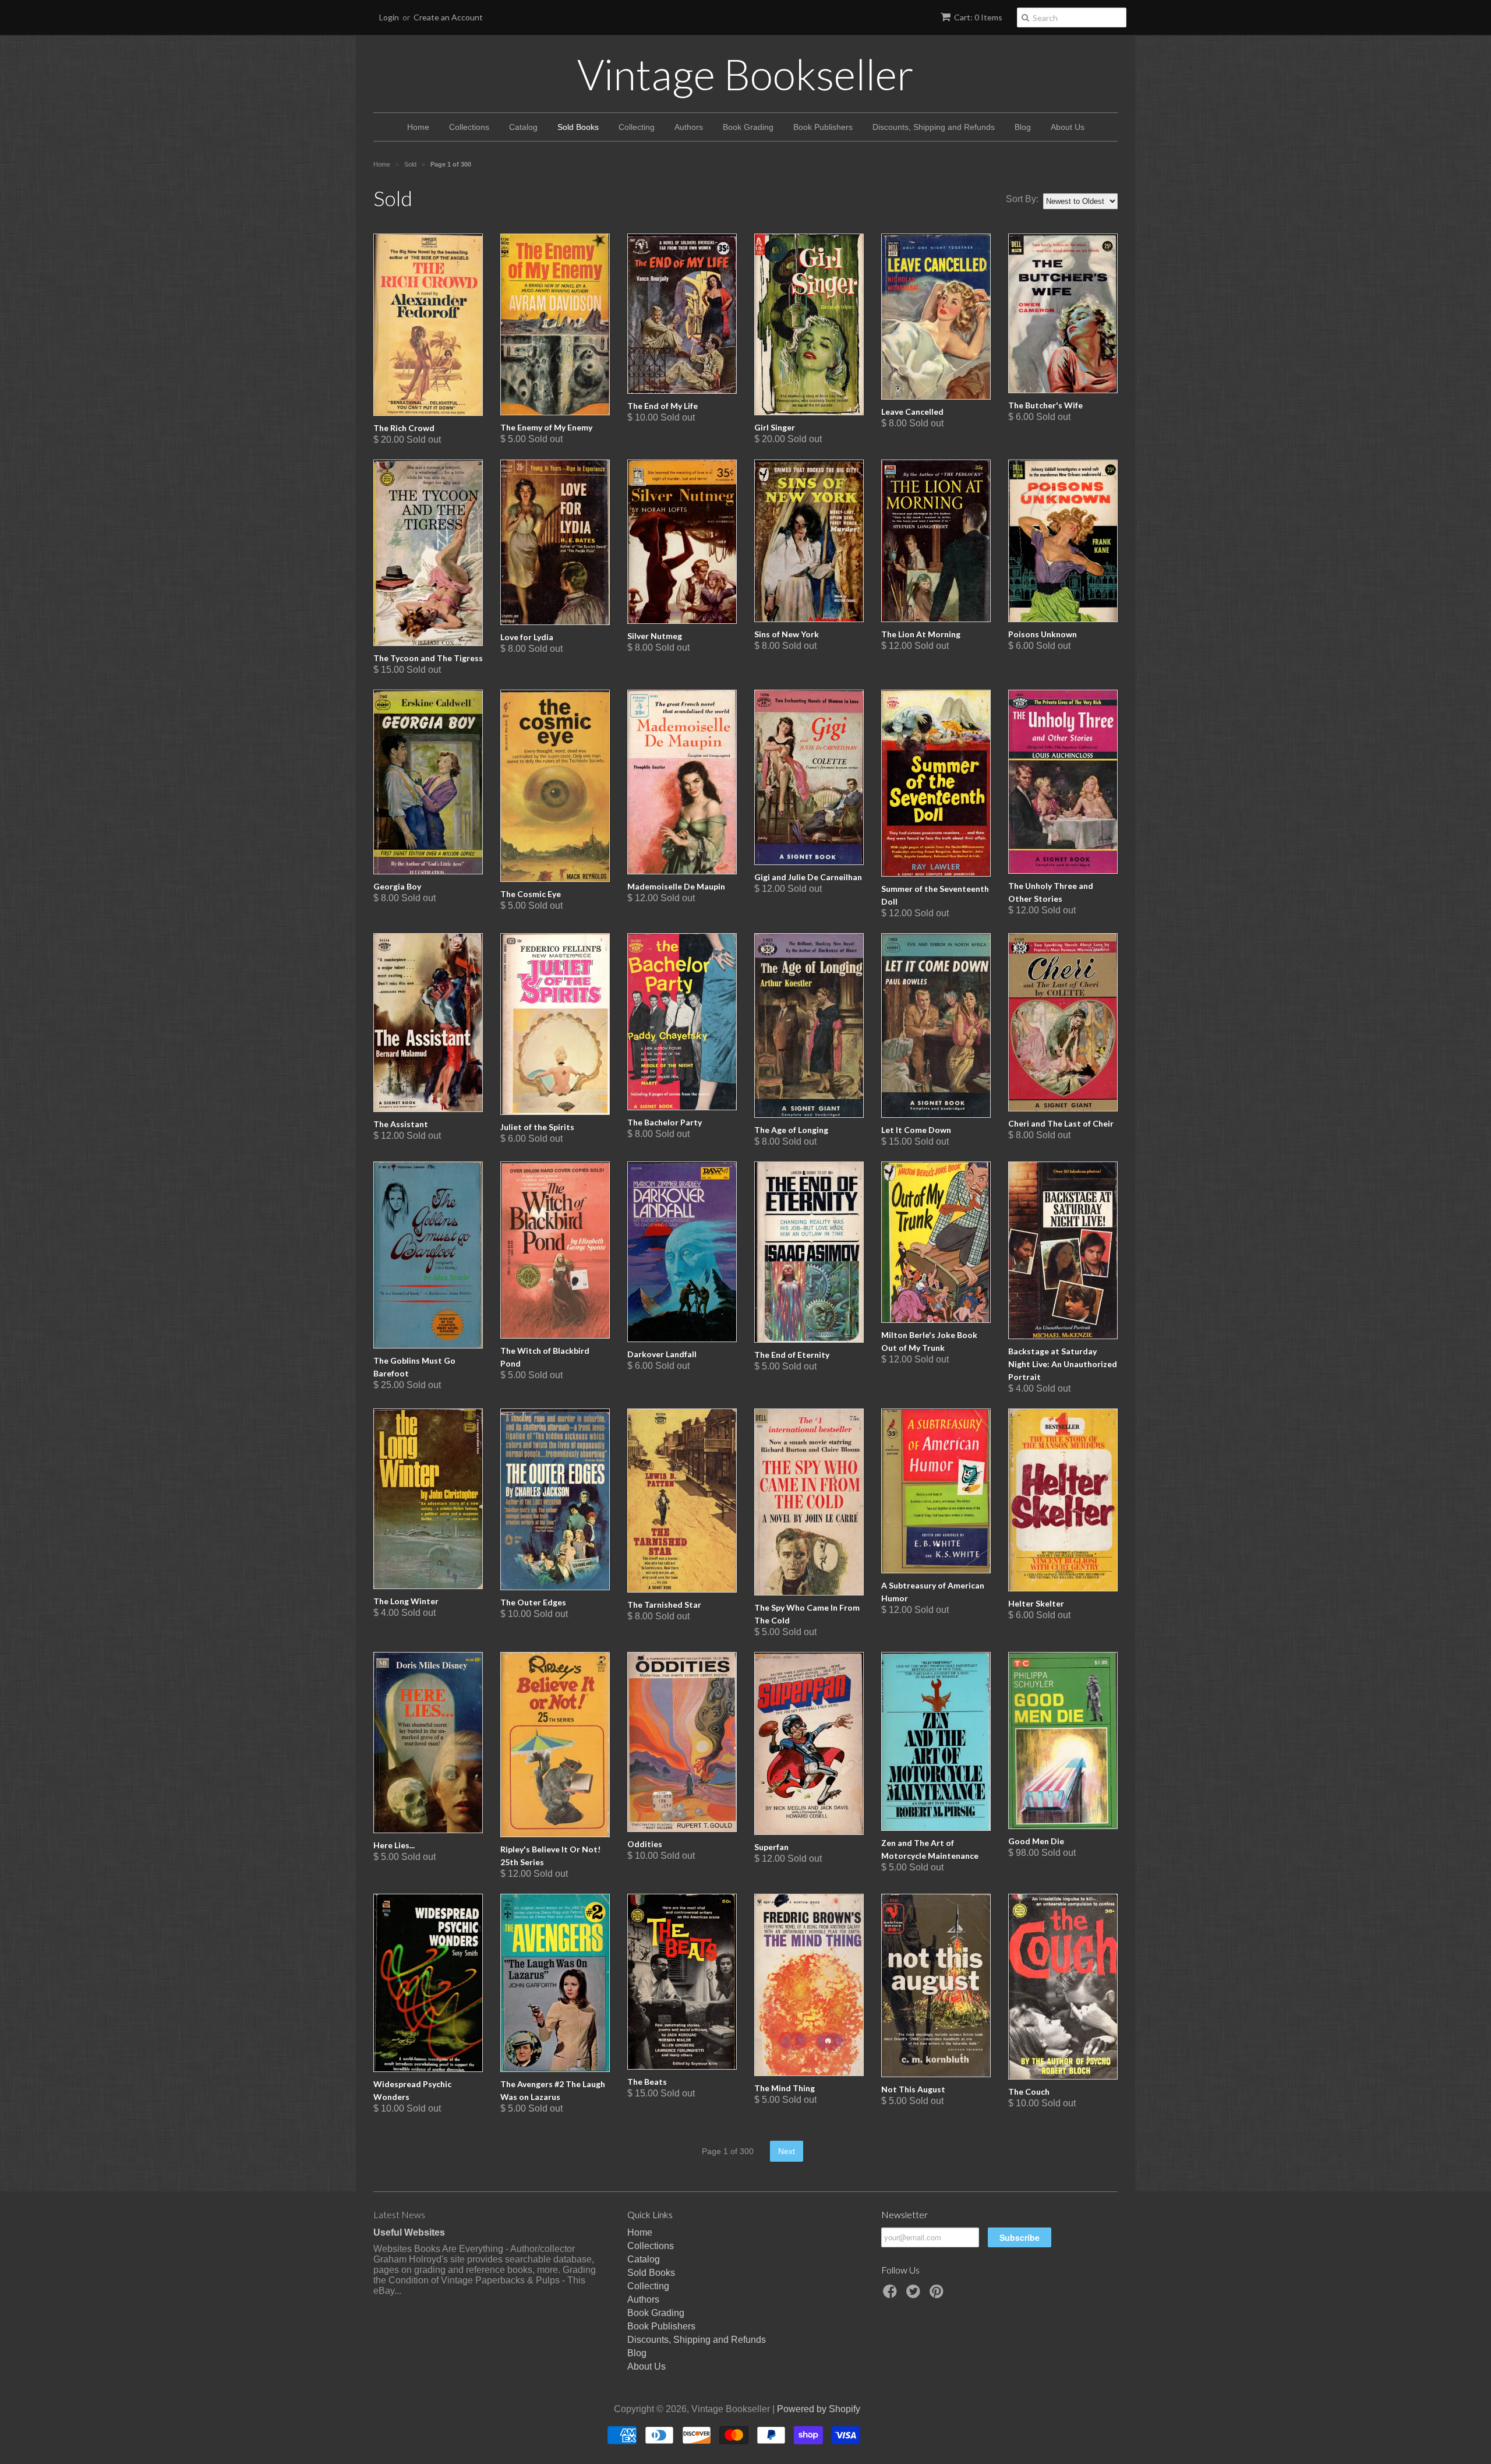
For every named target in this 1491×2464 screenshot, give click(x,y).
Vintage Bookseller (745, 74)
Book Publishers (823, 127)
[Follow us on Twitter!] (915, 2295)
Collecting (637, 127)
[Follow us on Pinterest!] (938, 2295)
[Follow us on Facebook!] (892, 2295)
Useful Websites (409, 2232)
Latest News (399, 2214)
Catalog (523, 127)
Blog (1023, 127)
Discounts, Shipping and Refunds (934, 127)
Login (389, 17)
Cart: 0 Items (978, 17)
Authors (689, 127)
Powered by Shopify (819, 2409)
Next (787, 2151)
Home (418, 127)
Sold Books (578, 127)
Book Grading (748, 127)
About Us (1068, 127)
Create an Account (448, 17)
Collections (469, 127)
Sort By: (1022, 199)
